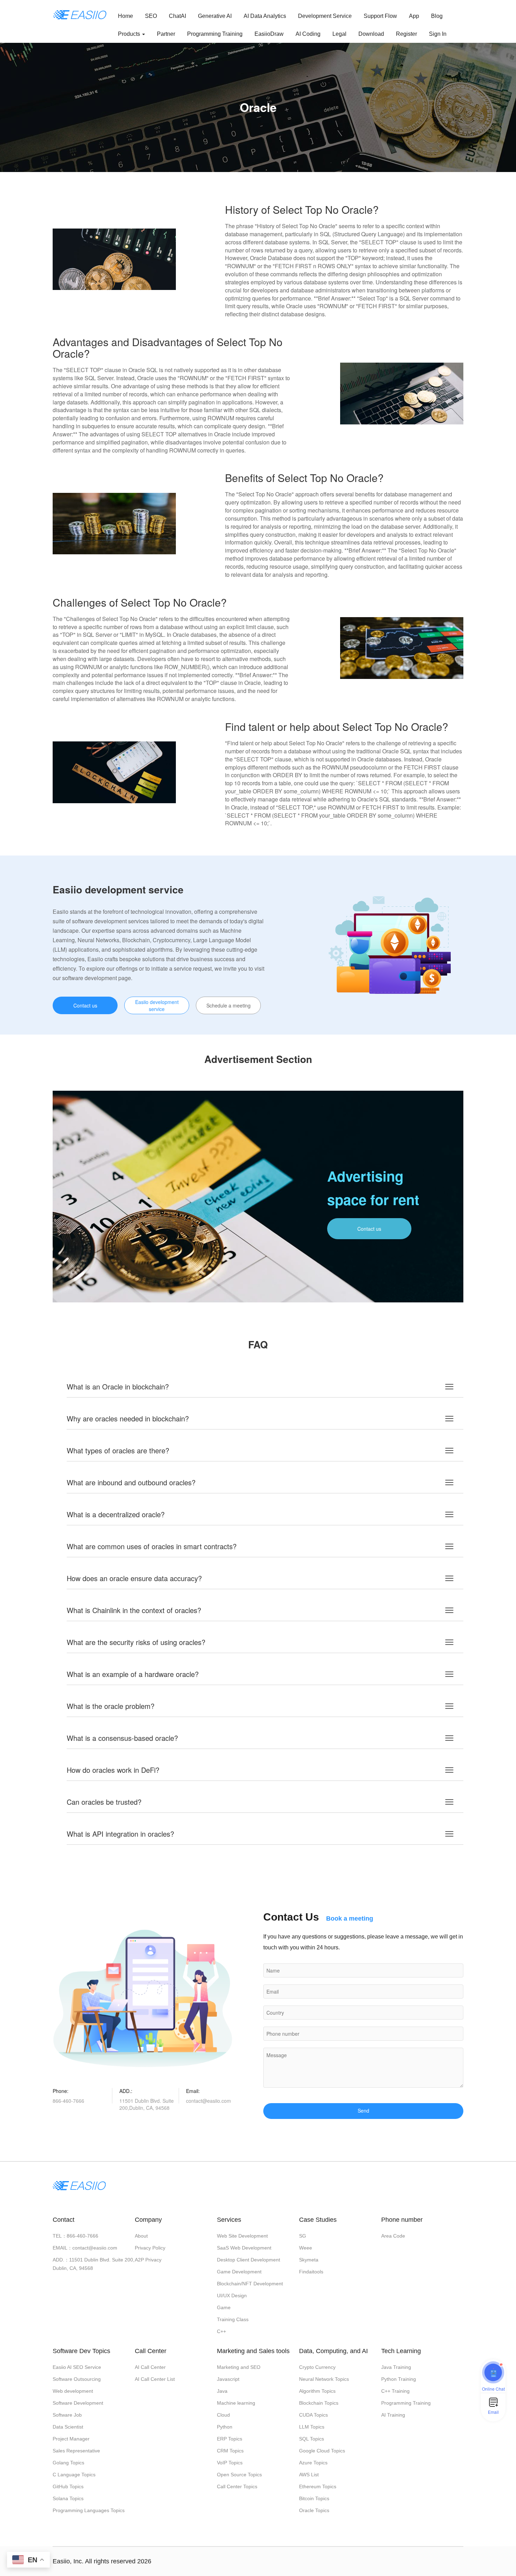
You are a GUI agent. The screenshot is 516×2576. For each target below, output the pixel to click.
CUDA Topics (313, 2415)
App (414, 16)
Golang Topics (68, 2463)
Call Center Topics (237, 2486)
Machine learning (236, 2403)
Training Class (233, 2319)
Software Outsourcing (77, 2379)
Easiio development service (157, 1005)
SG (303, 2236)
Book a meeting (350, 1918)
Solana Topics (68, 2498)
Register (406, 34)
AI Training (393, 2415)
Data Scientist (68, 2427)
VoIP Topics (230, 2463)
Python (225, 2427)
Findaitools (311, 2272)
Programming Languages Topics (89, 2510)
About (141, 2236)
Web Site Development (242, 2236)
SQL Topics (312, 2439)
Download (371, 34)
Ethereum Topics (318, 2486)
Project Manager (71, 2439)
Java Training (396, 2367)
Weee (306, 2248)
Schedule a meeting (229, 1005)
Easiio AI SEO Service (77, 2367)
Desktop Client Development (249, 2260)
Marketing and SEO (239, 2367)
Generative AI (215, 16)
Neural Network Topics (324, 2379)
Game (224, 2307)
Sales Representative (76, 2451)
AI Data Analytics (265, 16)
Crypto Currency (317, 2367)
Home (125, 16)
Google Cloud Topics (322, 2451)
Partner (166, 34)
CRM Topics (230, 2451)
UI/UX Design (232, 2296)
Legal (339, 34)
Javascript (228, 2379)
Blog (437, 16)
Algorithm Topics (317, 2391)
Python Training (399, 2379)
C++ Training (395, 2391)
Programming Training (215, 34)
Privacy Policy (150, 2248)
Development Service (325, 16)
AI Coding (308, 34)
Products (130, 34)
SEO (151, 16)
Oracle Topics (314, 2510)
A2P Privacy (148, 2260)
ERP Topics (230, 2439)
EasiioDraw (269, 34)
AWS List (309, 2475)
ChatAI (177, 16)
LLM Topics (312, 2427)
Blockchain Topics (319, 2403)
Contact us (85, 1005)
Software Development (78, 2403)
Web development (73, 2391)
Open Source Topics (239, 2475)
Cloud (223, 2415)
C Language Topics (74, 2475)
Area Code (393, 2236)
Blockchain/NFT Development (250, 2284)
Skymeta (309, 2260)
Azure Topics (313, 2463)
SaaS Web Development (244, 2248)
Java (222, 2391)
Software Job (67, 2415)
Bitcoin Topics (314, 2498)
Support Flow (380, 16)
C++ (221, 2331)
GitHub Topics (68, 2486)
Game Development (239, 2272)
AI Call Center (150, 2367)
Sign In (438, 34)
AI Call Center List (155, 2379)
